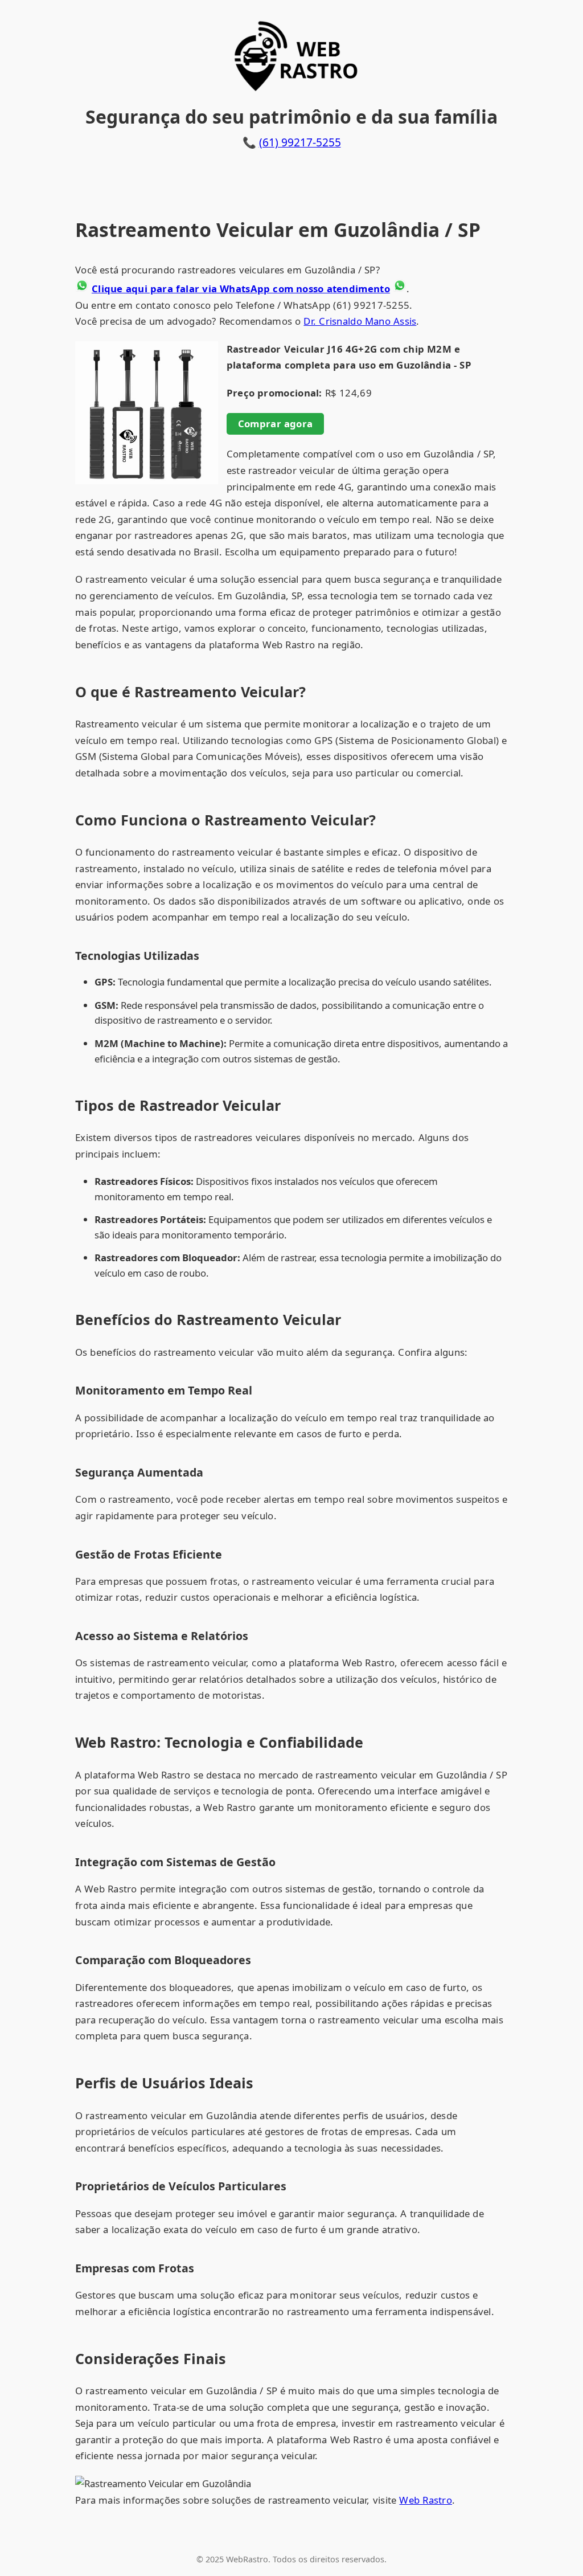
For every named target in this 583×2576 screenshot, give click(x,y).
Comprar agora (276, 424)
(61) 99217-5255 (300, 142)
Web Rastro (426, 2500)
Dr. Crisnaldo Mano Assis (360, 321)
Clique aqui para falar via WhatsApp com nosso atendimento (241, 289)
